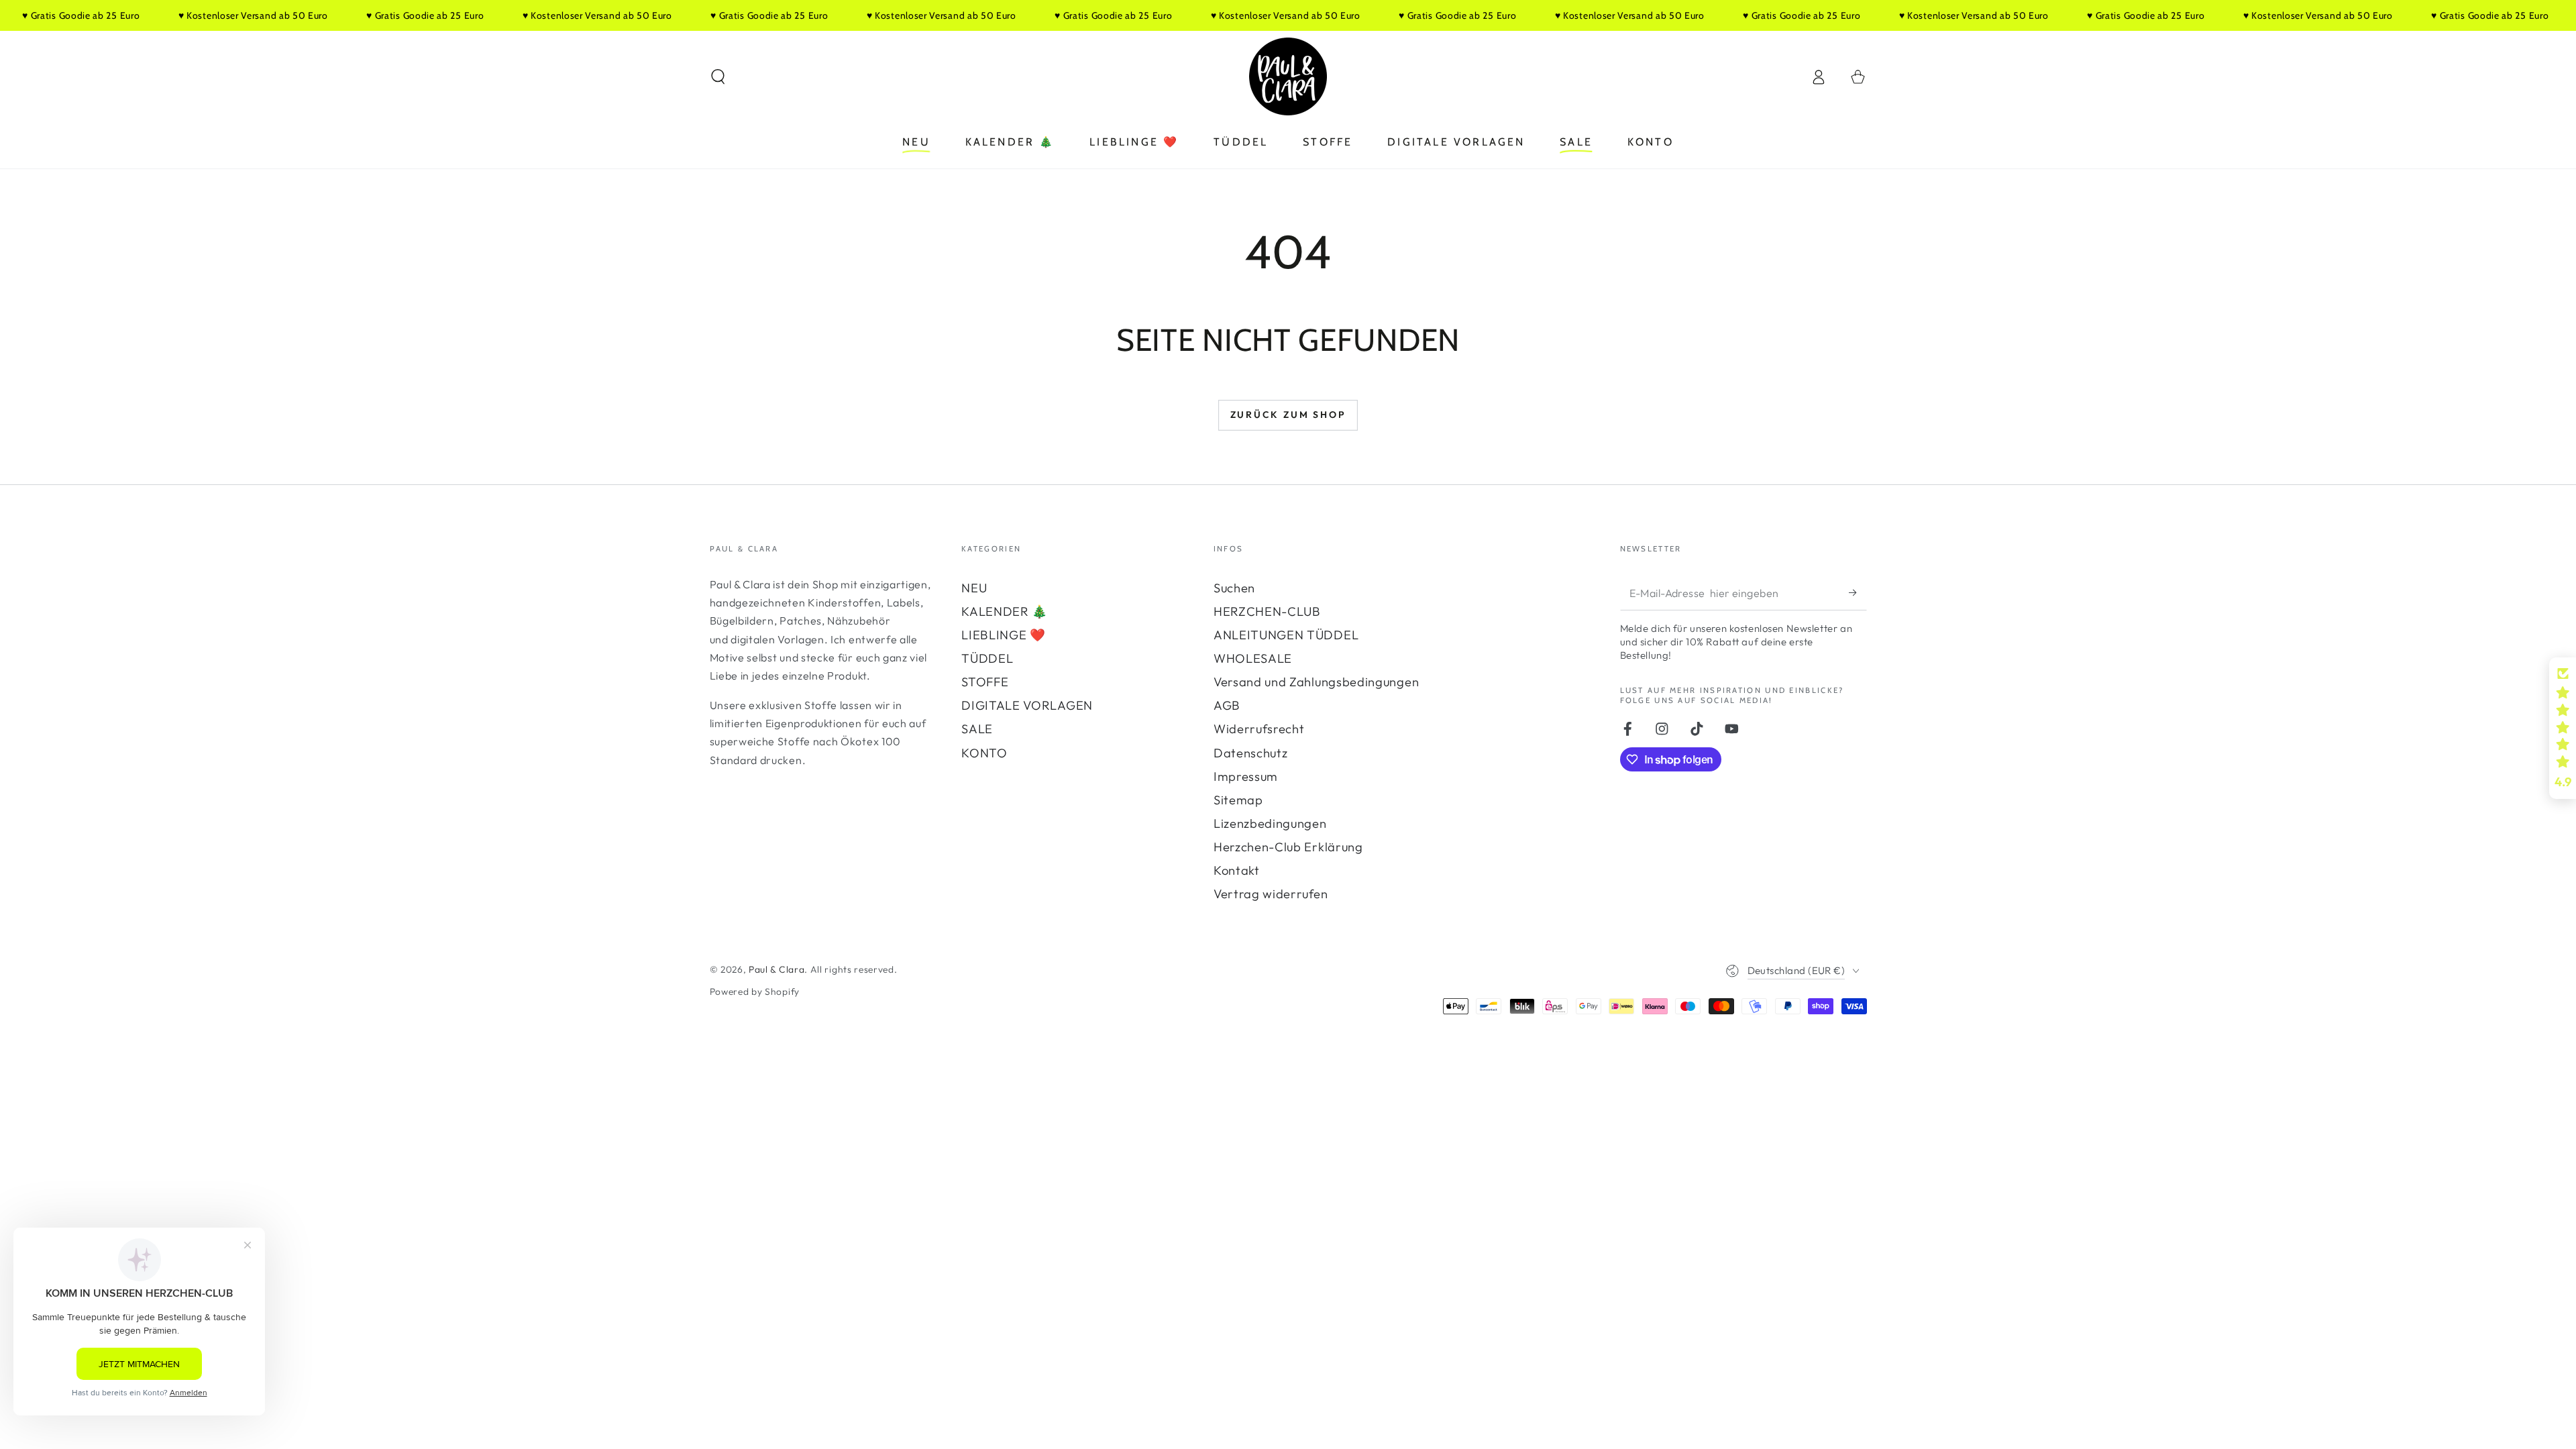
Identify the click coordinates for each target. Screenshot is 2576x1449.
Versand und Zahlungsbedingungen (1316, 682)
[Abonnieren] (1858, 593)
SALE (977, 729)
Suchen (1234, 588)
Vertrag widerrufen (1271, 894)
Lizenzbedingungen (1270, 823)
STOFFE (985, 682)
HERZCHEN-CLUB (1267, 611)
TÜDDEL (987, 658)
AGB (1227, 705)
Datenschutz (1251, 753)
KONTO (984, 753)
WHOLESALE (1253, 658)
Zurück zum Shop (1288, 415)
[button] (718, 77)
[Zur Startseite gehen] (1288, 76)
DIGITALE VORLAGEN (1027, 705)
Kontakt (1237, 870)
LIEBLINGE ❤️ (1004, 635)
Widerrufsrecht (1259, 729)
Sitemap (1238, 800)
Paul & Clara (776, 969)
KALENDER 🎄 (1005, 611)
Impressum (1246, 776)
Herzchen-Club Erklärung (1288, 847)
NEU (974, 588)
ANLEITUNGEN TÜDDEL (1286, 635)
